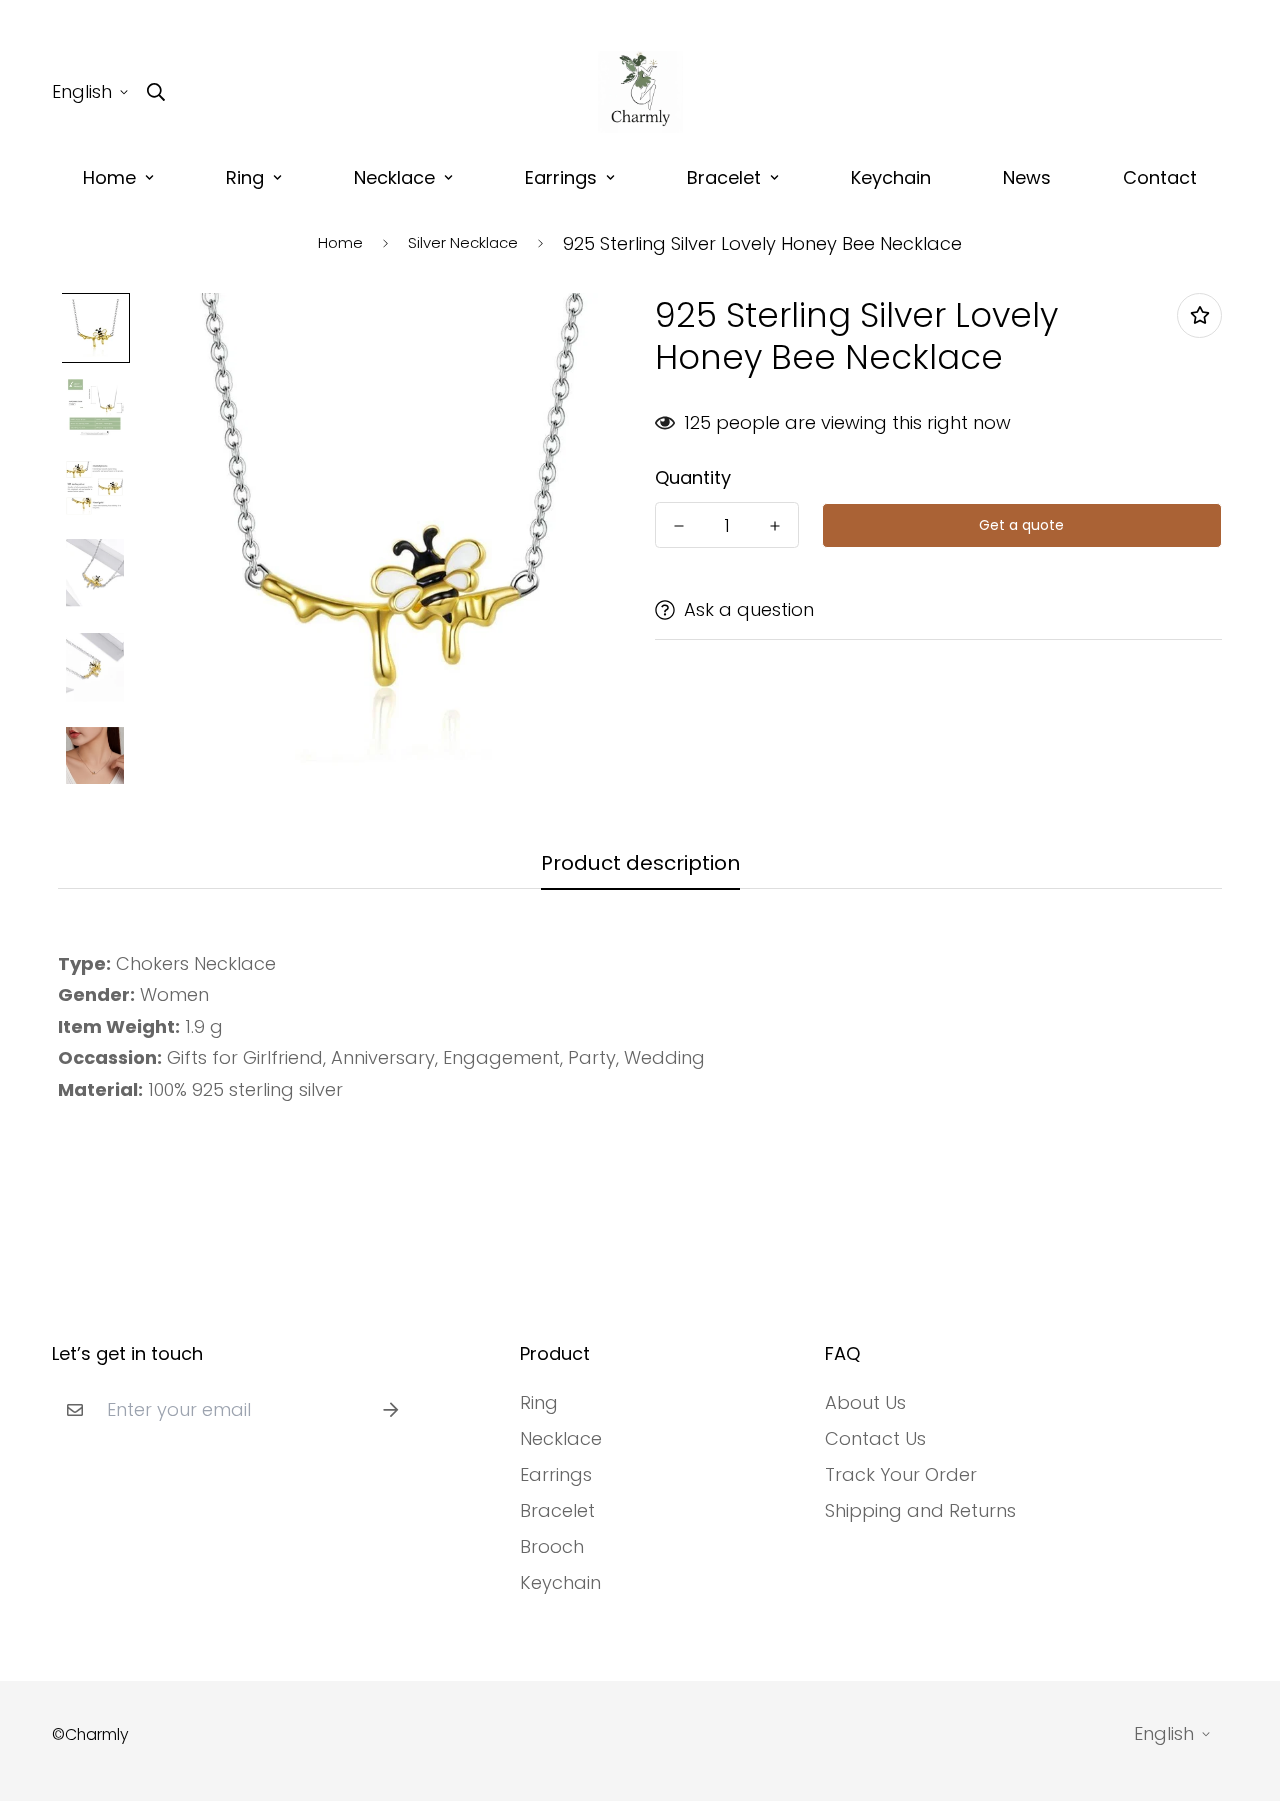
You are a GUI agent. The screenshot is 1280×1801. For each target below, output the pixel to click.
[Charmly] (640, 92)
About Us (865, 1403)
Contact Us (875, 1439)
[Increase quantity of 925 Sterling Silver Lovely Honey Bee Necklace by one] (775, 526)
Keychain (891, 177)
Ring (245, 177)
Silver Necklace (463, 242)
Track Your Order (901, 1475)
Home (109, 177)
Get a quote (1021, 525)
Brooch (552, 1547)
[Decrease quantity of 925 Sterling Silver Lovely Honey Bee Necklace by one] (679, 526)
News (1027, 177)
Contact (1160, 177)
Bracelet (724, 177)
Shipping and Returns (920, 1511)
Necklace (394, 177)
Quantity (693, 478)
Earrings (561, 177)
